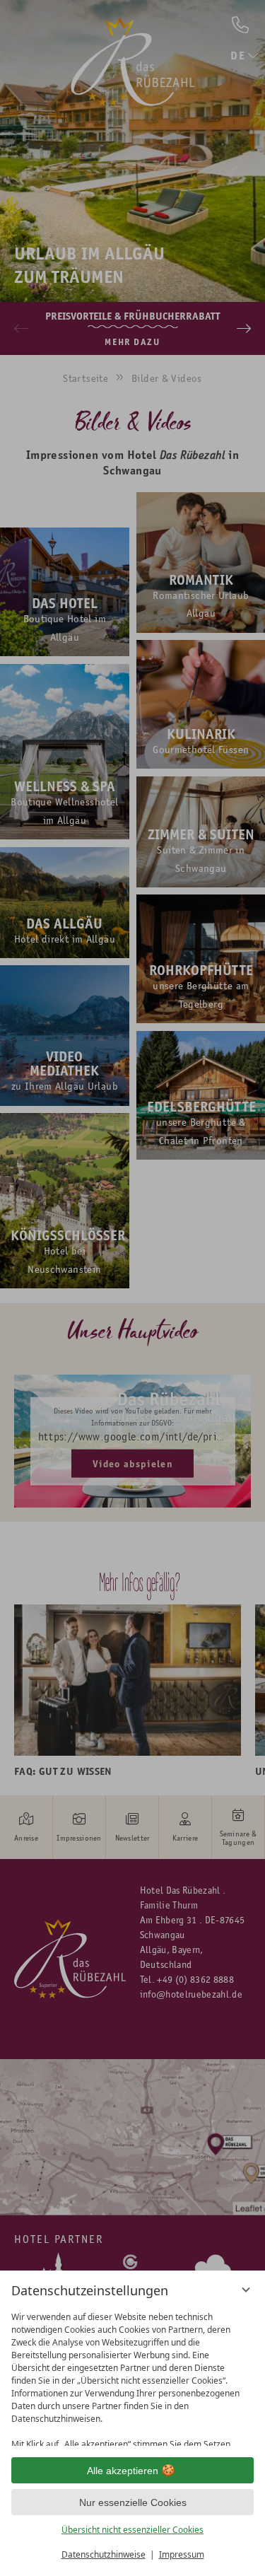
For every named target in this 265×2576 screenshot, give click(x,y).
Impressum (182, 2554)
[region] (132, 2376)
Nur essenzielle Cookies (133, 2502)
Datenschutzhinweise (104, 2554)
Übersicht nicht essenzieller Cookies (132, 2530)
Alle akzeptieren (123, 2471)
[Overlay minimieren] (246, 2290)
